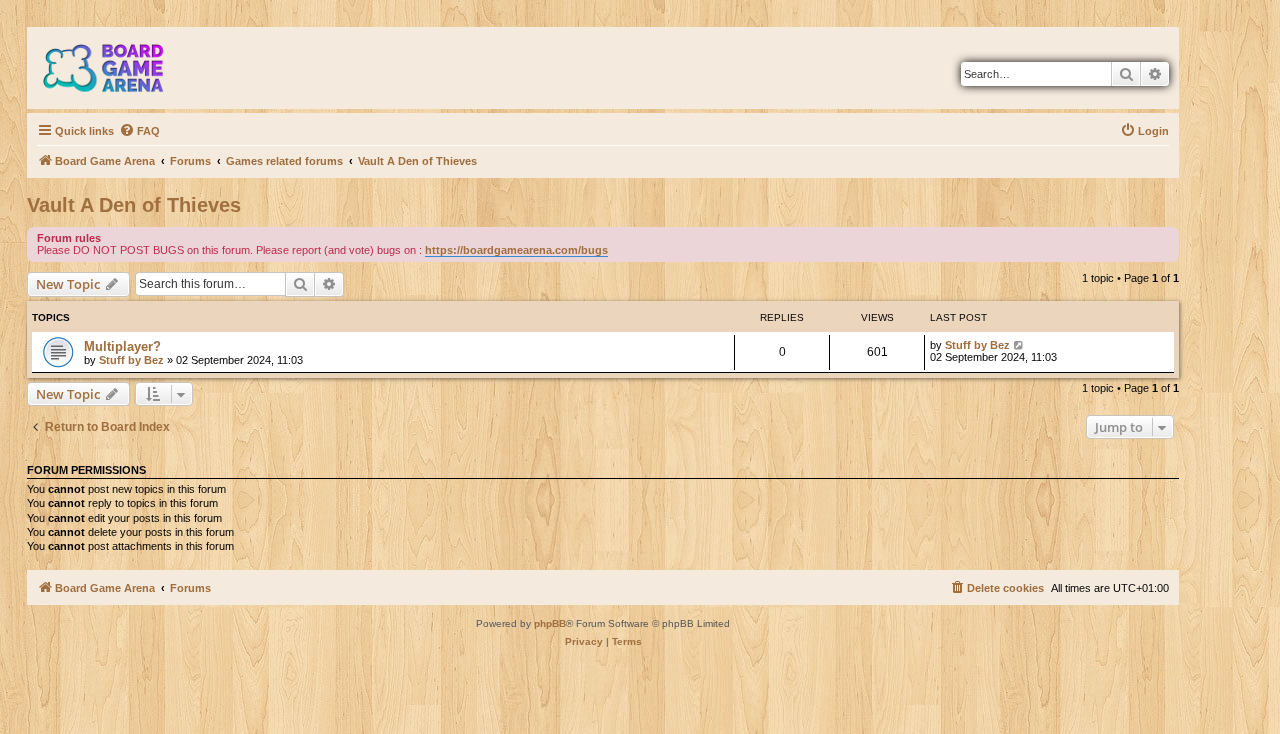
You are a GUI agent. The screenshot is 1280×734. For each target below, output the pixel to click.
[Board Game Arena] (118, 68)
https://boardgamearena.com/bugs (516, 250)
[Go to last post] (1019, 345)
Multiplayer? (122, 346)
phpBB (550, 623)
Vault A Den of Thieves (134, 205)
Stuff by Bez (131, 360)
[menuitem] (139, 131)
